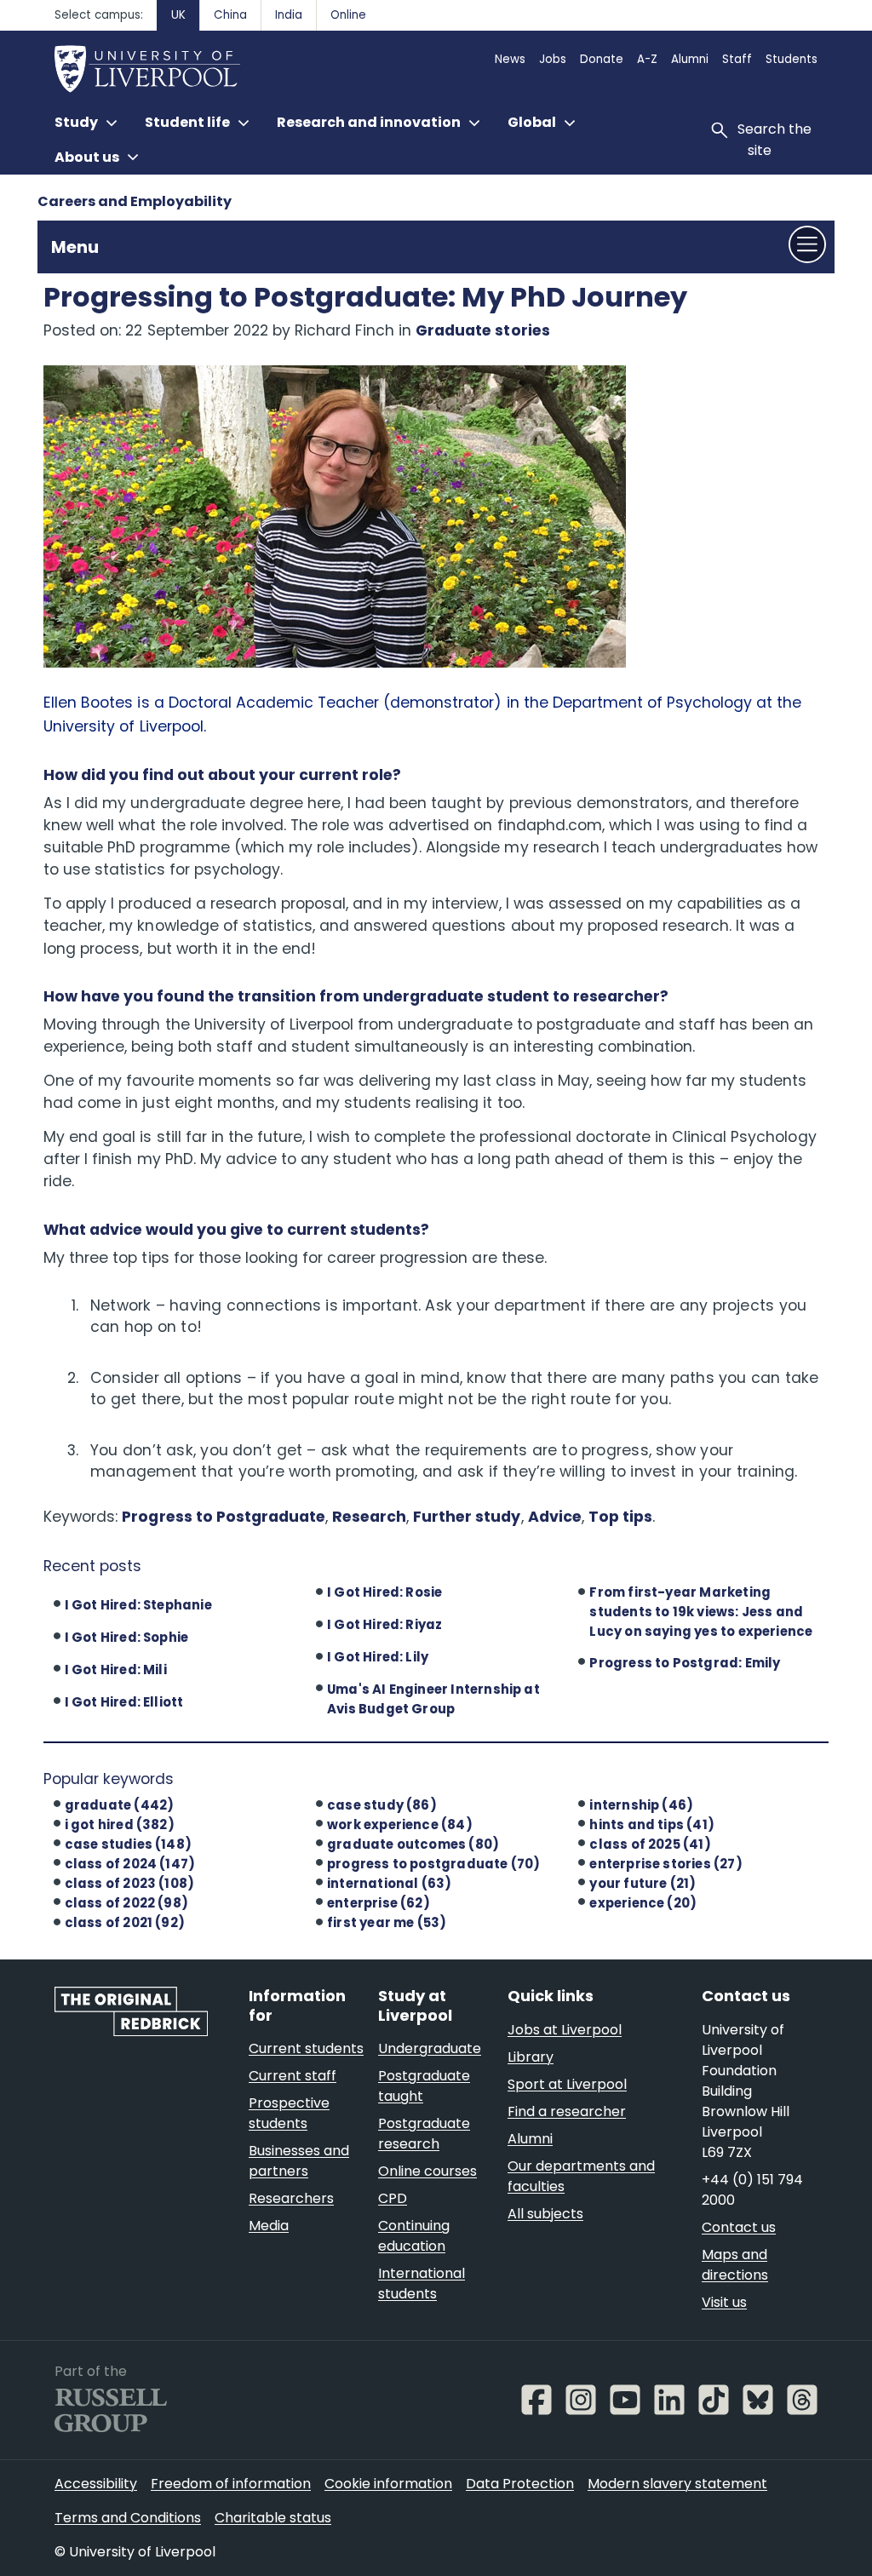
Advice (555, 1517)
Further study (467, 1517)
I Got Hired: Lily (378, 1657)
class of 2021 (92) (125, 1922)
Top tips (620, 1517)
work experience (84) (400, 1824)
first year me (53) (387, 1922)
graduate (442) (120, 1805)
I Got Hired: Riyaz (384, 1624)
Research (369, 1517)
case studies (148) (128, 1844)
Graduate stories (482, 330)
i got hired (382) (120, 1824)
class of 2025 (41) (650, 1844)
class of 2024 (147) (130, 1864)
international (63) (389, 1883)
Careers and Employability (135, 201)
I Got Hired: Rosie (384, 1592)
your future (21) (643, 1883)
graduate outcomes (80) (413, 1844)
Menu (75, 247)
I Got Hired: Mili (116, 1670)
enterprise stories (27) (665, 1864)
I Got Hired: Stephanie (138, 1605)
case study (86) (382, 1805)
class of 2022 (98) (126, 1903)
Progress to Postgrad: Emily (685, 1663)
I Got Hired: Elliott (124, 1702)
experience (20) (643, 1903)
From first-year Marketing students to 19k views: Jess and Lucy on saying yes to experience (701, 1611)
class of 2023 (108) (130, 1883)
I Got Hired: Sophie (127, 1637)
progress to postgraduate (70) (433, 1864)
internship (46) (641, 1805)
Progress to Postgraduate (224, 1517)
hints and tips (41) (652, 1824)
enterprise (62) (379, 1903)
